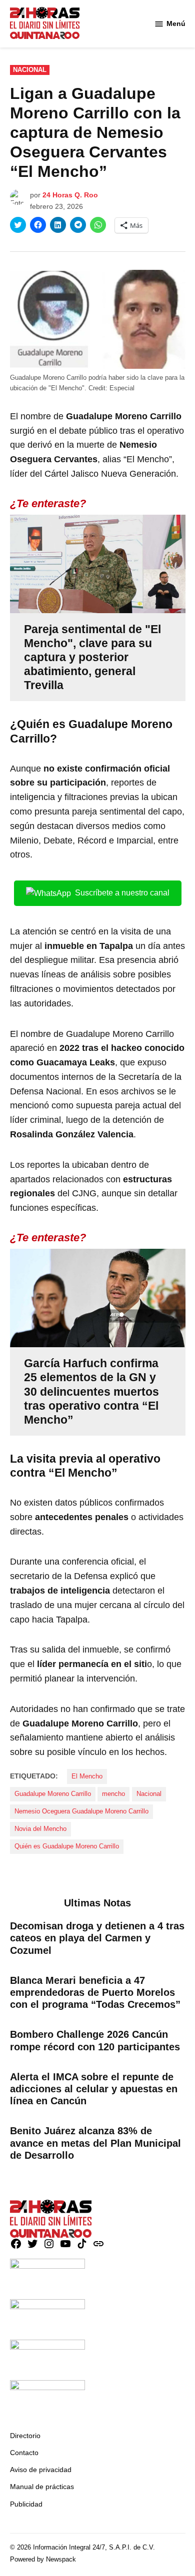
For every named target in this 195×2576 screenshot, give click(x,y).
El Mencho (87, 1776)
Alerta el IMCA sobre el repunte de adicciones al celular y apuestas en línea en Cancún (94, 2089)
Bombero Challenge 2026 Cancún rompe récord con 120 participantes (95, 2040)
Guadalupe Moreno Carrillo (53, 1794)
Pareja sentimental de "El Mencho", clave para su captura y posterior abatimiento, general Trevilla (92, 657)
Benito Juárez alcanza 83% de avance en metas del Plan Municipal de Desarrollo (95, 2143)
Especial (122, 388)
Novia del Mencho (40, 1829)
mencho (113, 1794)
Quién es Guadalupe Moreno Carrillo (67, 1846)
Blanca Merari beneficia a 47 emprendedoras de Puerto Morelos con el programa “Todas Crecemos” (95, 1992)
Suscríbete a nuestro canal (122, 893)
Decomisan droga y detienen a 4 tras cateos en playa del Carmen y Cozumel (97, 1938)
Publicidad (26, 2504)
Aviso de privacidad (41, 2470)
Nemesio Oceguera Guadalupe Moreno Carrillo (81, 1811)
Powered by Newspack (43, 2560)
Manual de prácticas (42, 2487)
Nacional (30, 70)
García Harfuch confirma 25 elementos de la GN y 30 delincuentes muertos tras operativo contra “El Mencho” (91, 1391)
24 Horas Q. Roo (70, 195)
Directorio (25, 2436)
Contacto (24, 2453)
